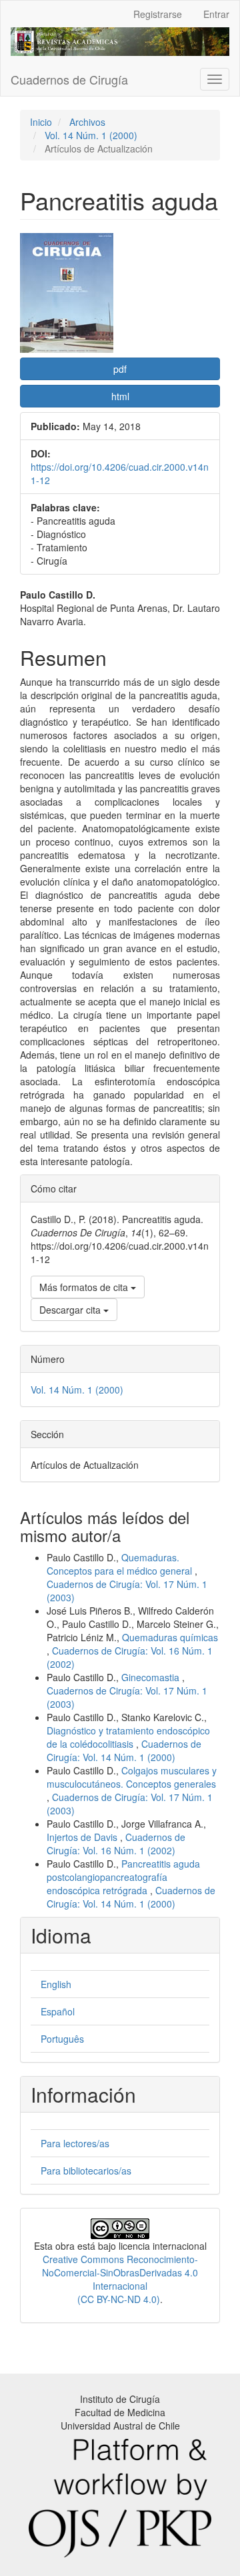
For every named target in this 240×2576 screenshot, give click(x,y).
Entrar (216, 14)
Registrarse (158, 14)
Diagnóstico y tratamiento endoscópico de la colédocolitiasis (128, 1737)
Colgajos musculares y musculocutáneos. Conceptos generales (132, 1777)
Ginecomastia (152, 1677)
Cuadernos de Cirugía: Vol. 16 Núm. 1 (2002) (116, 1844)
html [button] (120, 396)
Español (58, 2011)
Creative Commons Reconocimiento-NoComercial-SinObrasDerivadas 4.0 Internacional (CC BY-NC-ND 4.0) (120, 2279)
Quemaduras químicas (170, 1637)
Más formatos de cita (85, 1287)
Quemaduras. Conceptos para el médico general (121, 1564)
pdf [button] (120, 369)
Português (62, 2039)
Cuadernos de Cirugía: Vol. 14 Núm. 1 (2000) (124, 1750)
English (56, 1984)
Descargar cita (71, 1310)
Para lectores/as (75, 2143)
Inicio (41, 122)
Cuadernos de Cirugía (69, 79)
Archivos (87, 122)
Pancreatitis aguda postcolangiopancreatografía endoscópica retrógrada (123, 1877)
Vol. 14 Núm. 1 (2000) (91, 135)
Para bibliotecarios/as (86, 2171)
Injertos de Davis (83, 1837)
